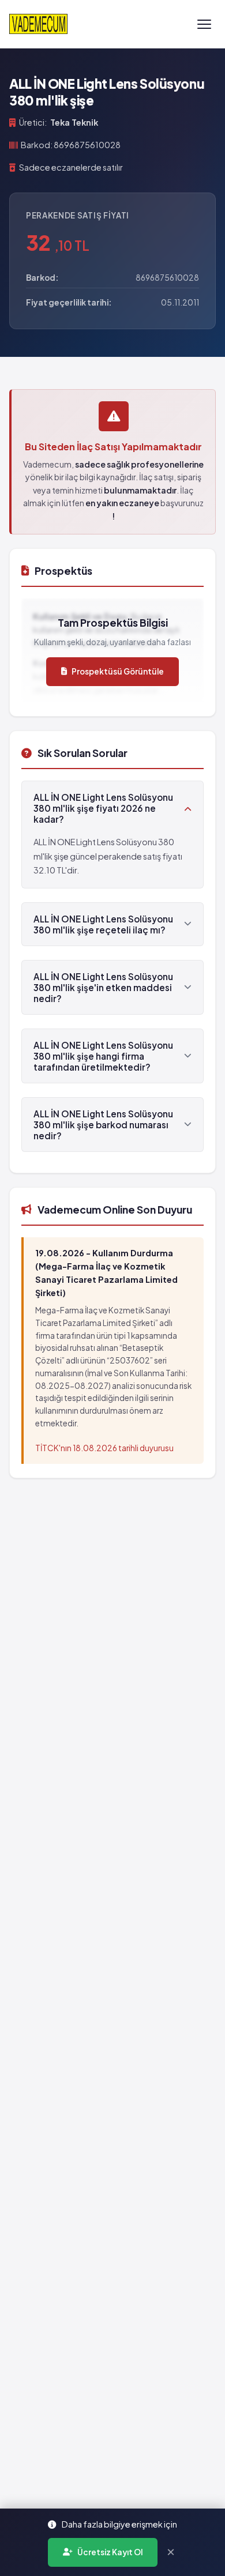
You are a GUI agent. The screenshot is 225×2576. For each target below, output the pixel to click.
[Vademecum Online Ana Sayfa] (38, 24)
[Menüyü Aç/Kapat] (204, 24)
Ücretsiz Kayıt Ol (110, 2552)
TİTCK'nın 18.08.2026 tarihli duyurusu (104, 1448)
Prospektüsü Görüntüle (118, 671)
